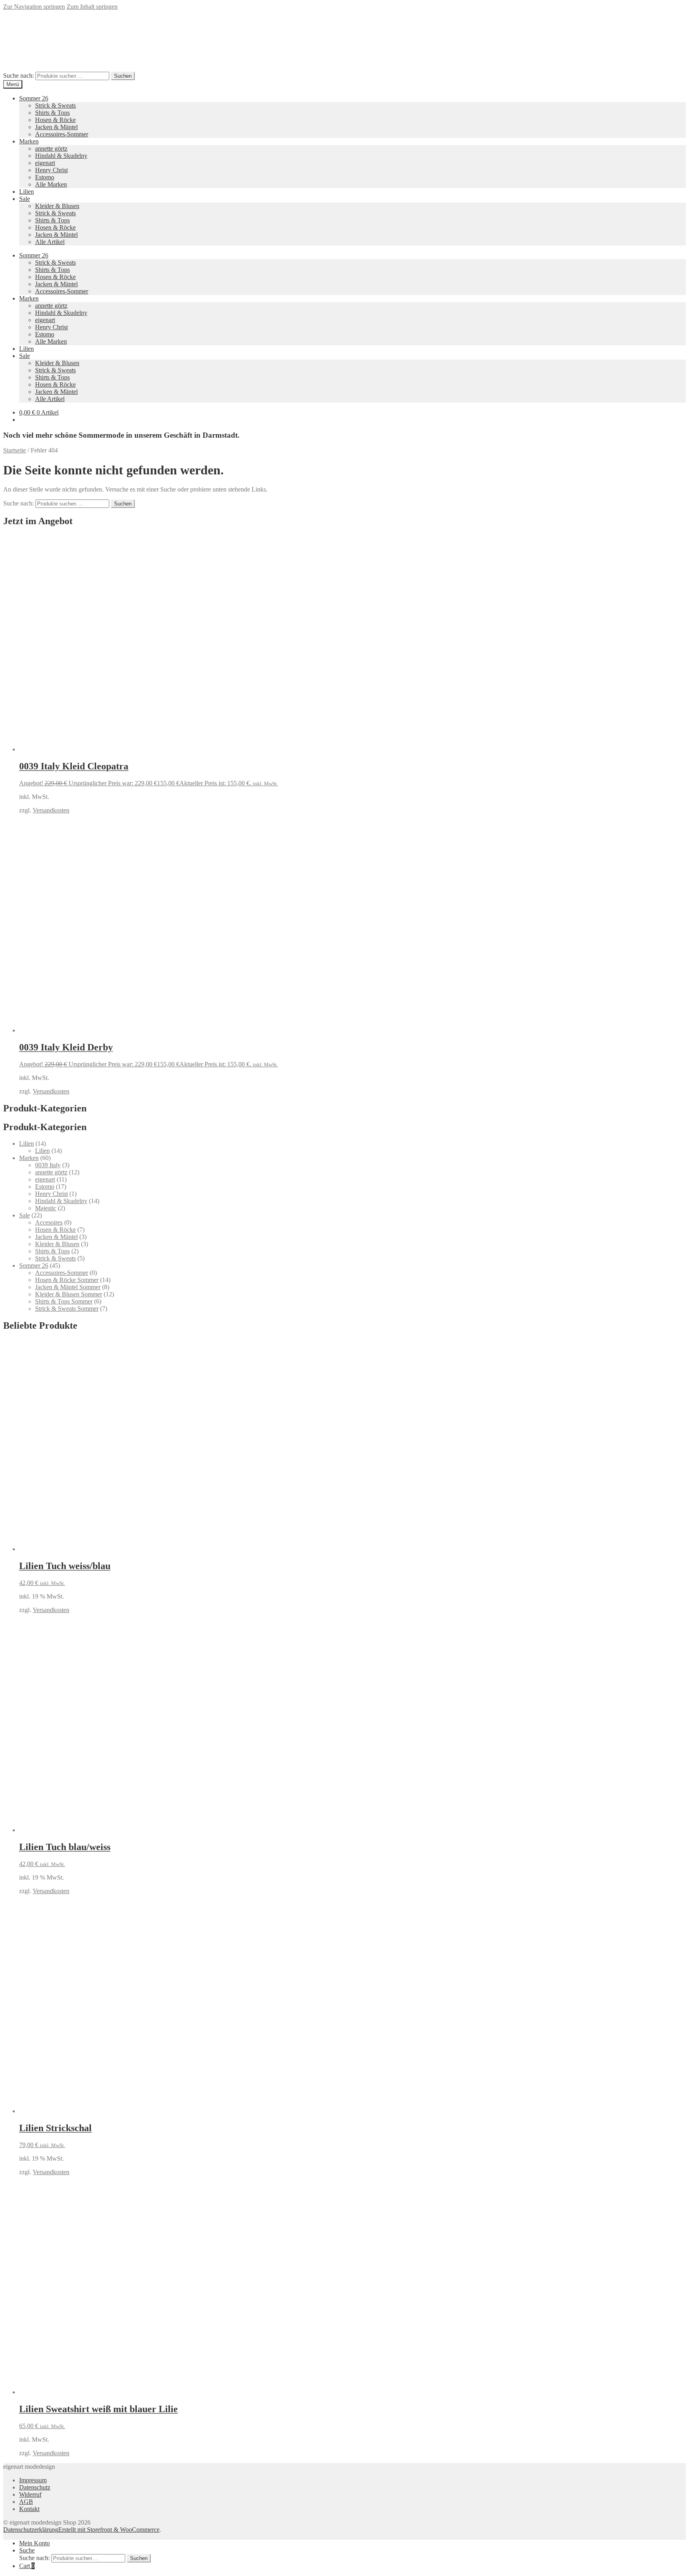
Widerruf (30, 2494)
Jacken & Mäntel (56, 127)
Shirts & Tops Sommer (64, 1301)
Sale (25, 199)
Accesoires (49, 1222)
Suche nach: (19, 76)
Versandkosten (51, 810)
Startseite (15, 450)
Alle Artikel (50, 242)
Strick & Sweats (55, 105)
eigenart (45, 163)
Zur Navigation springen (34, 7)
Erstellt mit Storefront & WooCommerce (109, 2530)
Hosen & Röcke (55, 120)
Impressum (33, 2480)
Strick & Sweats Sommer (67, 1309)
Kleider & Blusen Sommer (69, 1294)
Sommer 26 (34, 98)
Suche (27, 2550)
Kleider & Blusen (57, 206)
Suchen (123, 76)
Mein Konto (34, 2543)
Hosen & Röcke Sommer (67, 1280)
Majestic (46, 1208)
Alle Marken (51, 184)
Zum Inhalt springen (92, 7)
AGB (26, 2502)
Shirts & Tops (52, 113)
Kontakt (29, 2509)
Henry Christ (51, 170)
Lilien (27, 192)
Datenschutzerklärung (31, 2530)
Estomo (45, 177)
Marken (29, 141)
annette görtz (51, 148)
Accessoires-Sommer (62, 134)
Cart (27, 2566)
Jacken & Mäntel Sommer (68, 1287)
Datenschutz (35, 2487)
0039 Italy (48, 1165)
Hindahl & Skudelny (61, 156)
